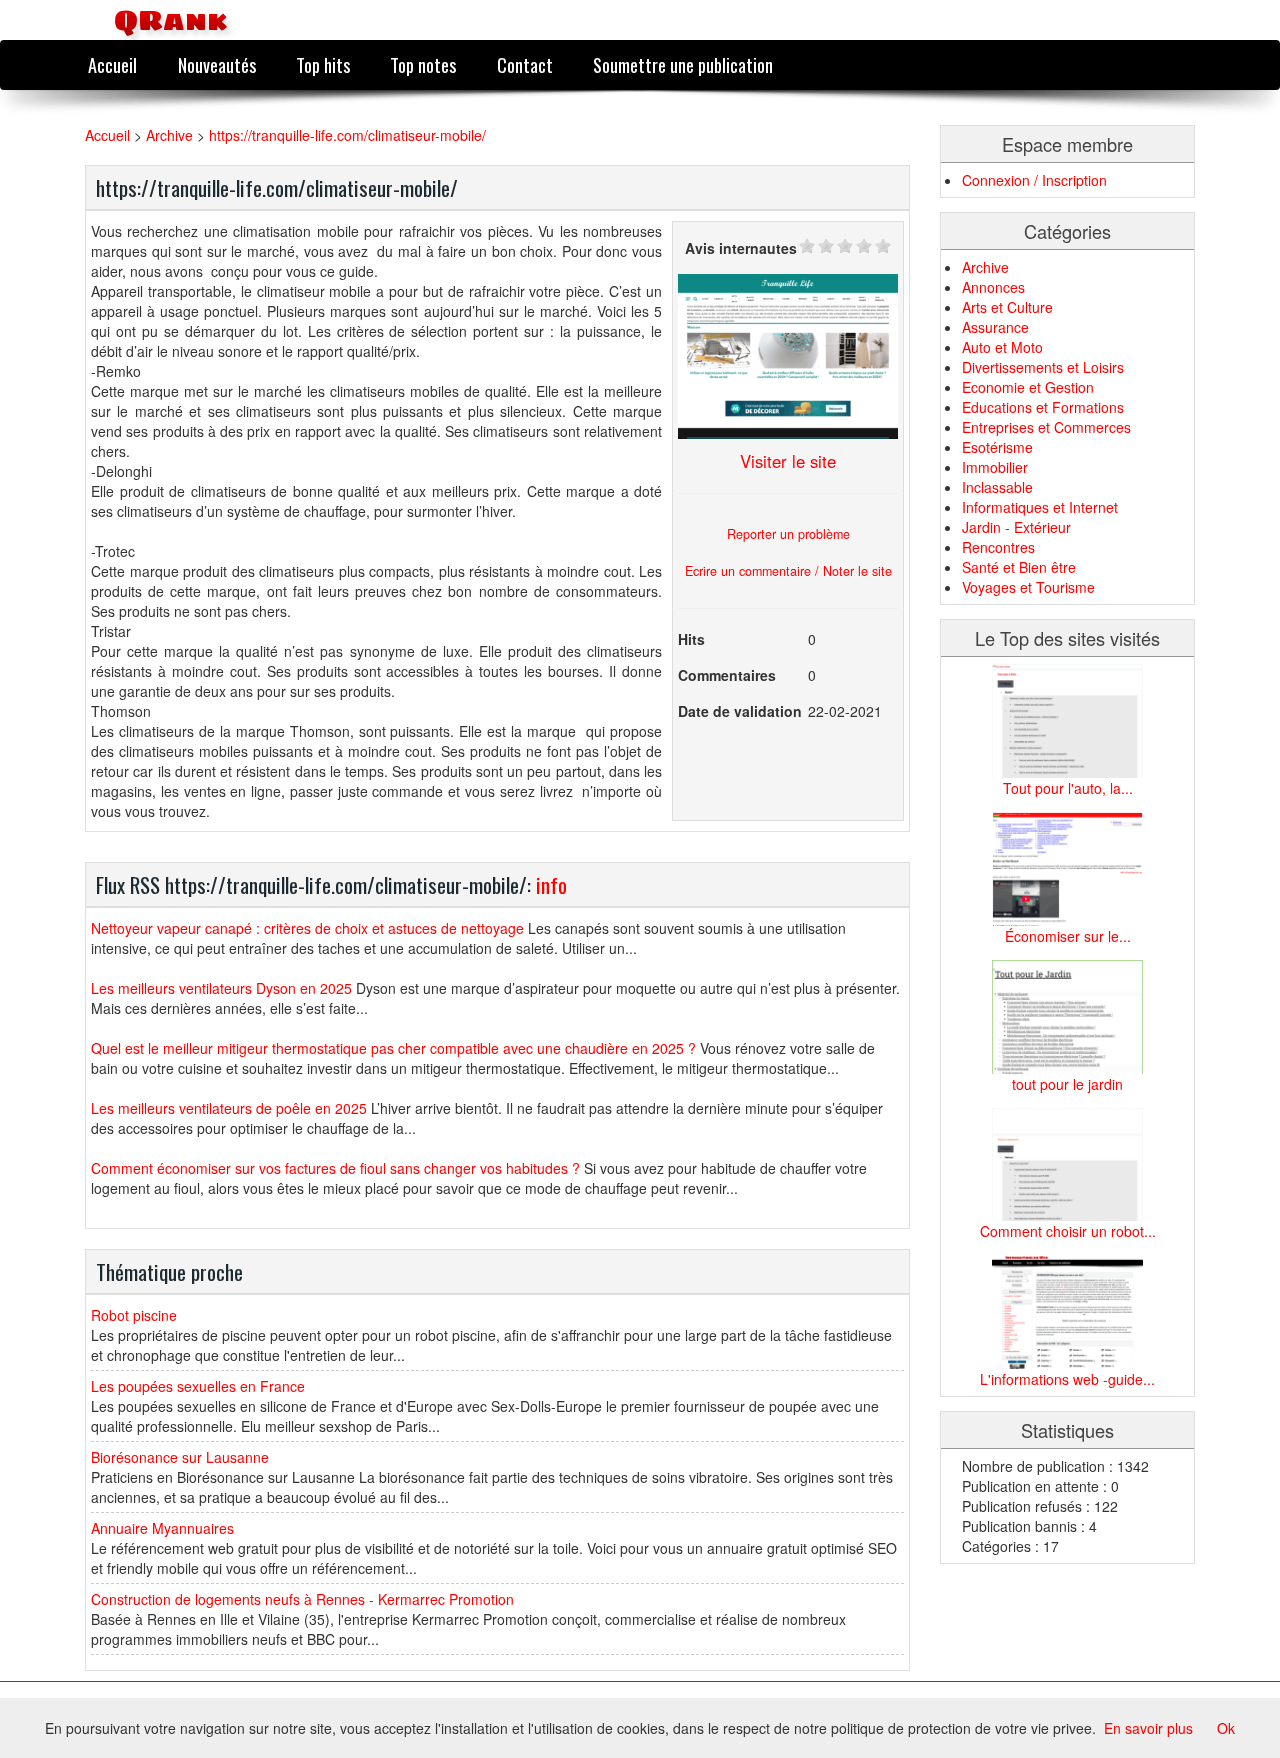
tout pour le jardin (1067, 1084)
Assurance (995, 327)
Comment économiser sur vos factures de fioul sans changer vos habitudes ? (335, 1168)
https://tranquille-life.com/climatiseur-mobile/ (347, 135)
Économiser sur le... (1068, 936)
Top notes (423, 64)
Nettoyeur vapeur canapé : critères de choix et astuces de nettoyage (307, 928)
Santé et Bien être (1019, 567)
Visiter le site (788, 461)
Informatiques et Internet (1040, 507)
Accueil (112, 64)
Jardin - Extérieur (1016, 527)
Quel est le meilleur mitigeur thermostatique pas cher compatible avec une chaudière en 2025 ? (393, 1048)
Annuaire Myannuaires (162, 1528)
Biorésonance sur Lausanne (180, 1457)
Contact (525, 64)
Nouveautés (217, 64)
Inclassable (997, 487)
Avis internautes (741, 248)
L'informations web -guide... (1067, 1379)
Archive (169, 135)
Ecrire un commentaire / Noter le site (788, 571)
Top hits (323, 64)
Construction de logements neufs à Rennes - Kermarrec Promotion (302, 1599)
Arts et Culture (1007, 307)
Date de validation (740, 711)
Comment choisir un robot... (1068, 1231)
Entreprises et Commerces (1046, 427)
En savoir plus (1148, 1728)
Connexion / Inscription (1034, 180)
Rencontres (998, 547)
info (551, 884)
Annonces (993, 287)
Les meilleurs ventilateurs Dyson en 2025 (221, 988)
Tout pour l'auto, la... (1068, 788)
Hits (691, 639)
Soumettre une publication (683, 64)
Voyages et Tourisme (1028, 587)
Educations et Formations (1043, 407)
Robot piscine (134, 1315)
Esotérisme (997, 447)
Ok (1226, 1728)
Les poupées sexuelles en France (198, 1386)
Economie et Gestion (1028, 387)
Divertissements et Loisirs (1043, 367)
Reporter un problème (788, 534)
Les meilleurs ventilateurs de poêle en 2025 (229, 1108)
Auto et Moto (1002, 347)
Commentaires (727, 675)
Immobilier (995, 467)
